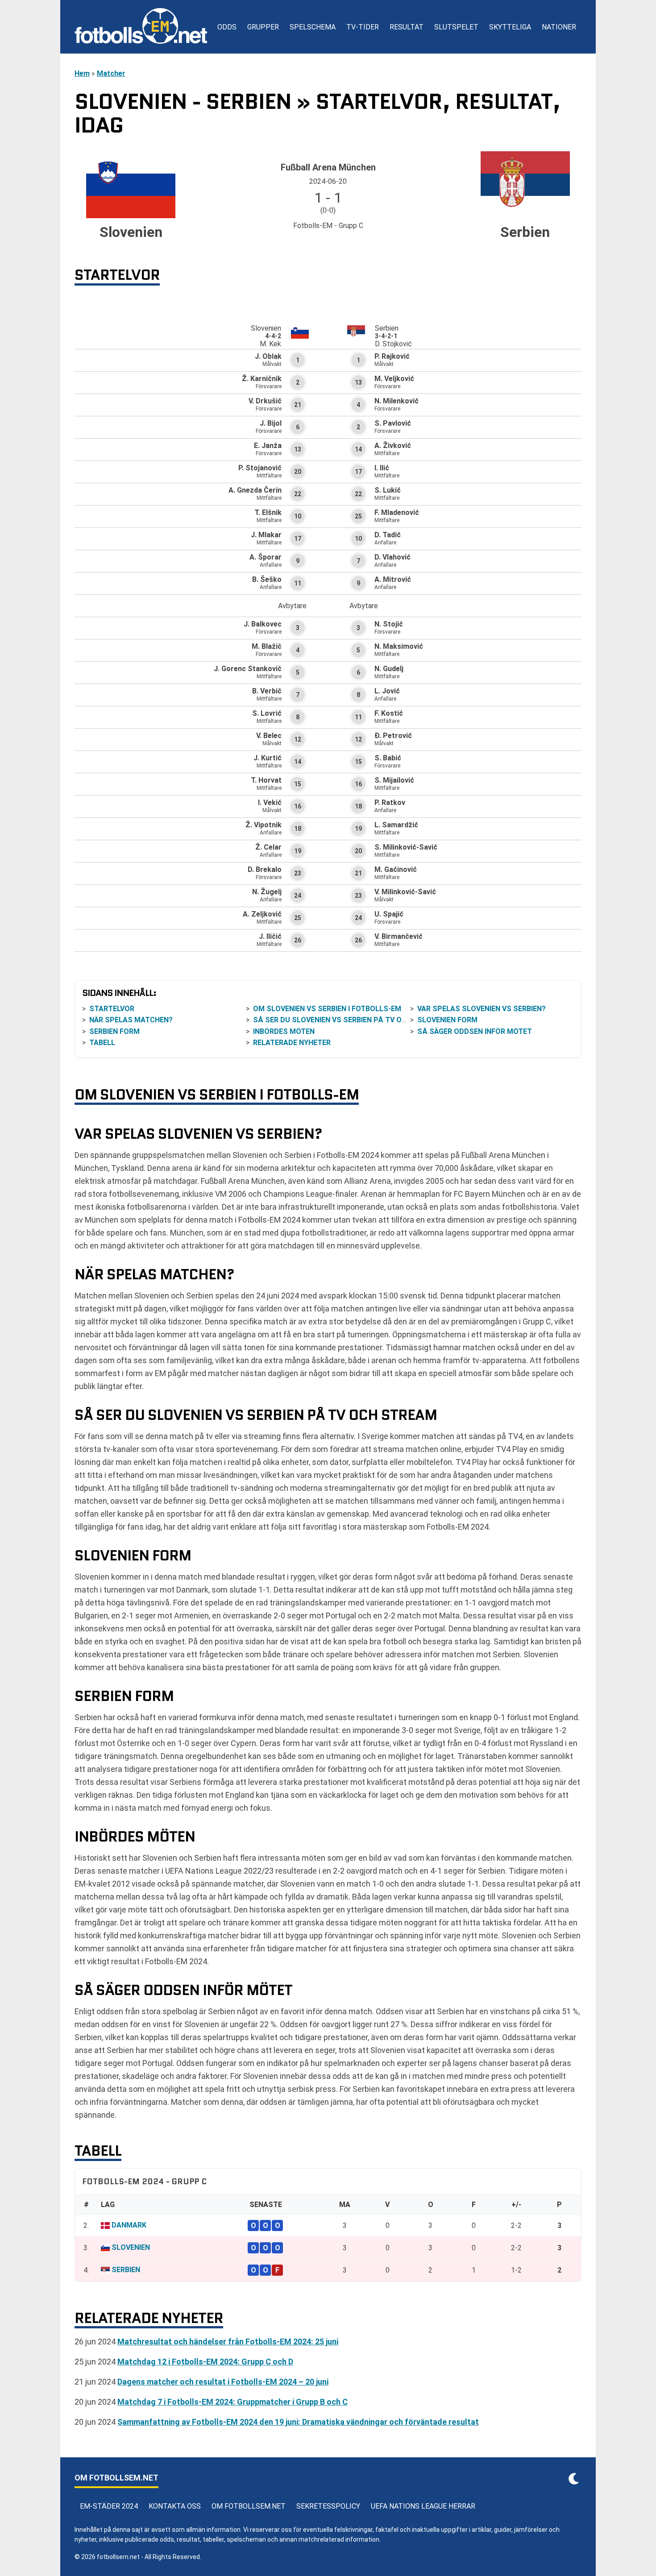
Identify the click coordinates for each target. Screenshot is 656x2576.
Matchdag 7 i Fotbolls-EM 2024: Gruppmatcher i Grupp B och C (233, 2402)
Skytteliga (510, 27)
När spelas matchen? (131, 1020)
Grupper (263, 27)
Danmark (129, 2225)
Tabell (102, 1043)
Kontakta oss (175, 2506)
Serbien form (114, 1031)
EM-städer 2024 (109, 2506)
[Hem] (141, 27)
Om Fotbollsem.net (249, 2506)
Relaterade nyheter (292, 1043)
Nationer (559, 27)
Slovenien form (447, 1020)
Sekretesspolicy (328, 2506)
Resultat (407, 27)
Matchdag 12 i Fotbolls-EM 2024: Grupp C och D (205, 2362)
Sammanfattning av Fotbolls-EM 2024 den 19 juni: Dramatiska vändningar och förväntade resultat (298, 2422)
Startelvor (112, 1009)
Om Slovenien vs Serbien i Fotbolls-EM (327, 1009)
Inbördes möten (284, 1031)
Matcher (111, 73)
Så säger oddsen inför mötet (475, 1031)
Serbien (126, 2270)
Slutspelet (456, 27)
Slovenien (131, 2247)
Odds (227, 27)
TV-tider (363, 27)
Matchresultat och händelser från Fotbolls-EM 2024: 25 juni (228, 2342)
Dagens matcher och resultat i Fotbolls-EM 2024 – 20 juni (223, 2382)
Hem (82, 73)
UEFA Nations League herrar (423, 2506)
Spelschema (313, 27)
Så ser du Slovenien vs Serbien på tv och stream (348, 1020)
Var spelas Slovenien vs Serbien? (482, 1009)
